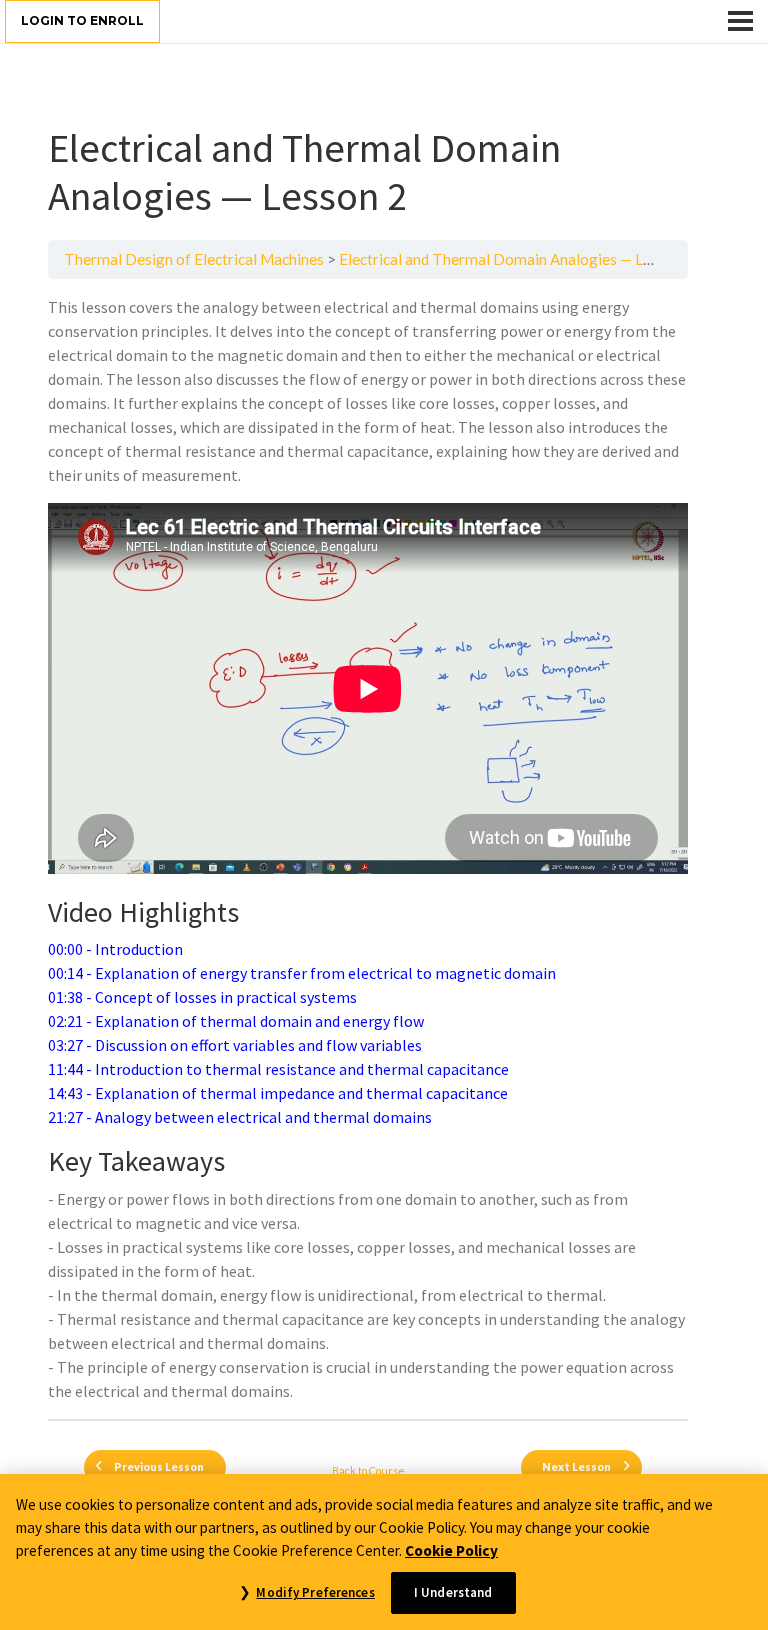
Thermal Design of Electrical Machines (194, 259)
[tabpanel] (368, 849)
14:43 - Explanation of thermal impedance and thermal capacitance (278, 1093)
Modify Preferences (315, 1592)
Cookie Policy (451, 1550)
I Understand (453, 1592)
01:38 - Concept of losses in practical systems (202, 997)
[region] (384, 1552)
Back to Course (368, 1470)
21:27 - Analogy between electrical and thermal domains (240, 1117)
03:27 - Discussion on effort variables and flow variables (235, 1045)
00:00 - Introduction (115, 949)
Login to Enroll (82, 20)
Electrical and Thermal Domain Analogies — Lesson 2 (516, 259)
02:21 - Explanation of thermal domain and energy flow (236, 1021)
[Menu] (740, 21)
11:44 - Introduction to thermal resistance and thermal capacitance (278, 1069)
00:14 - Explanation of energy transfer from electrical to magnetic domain (302, 973)
